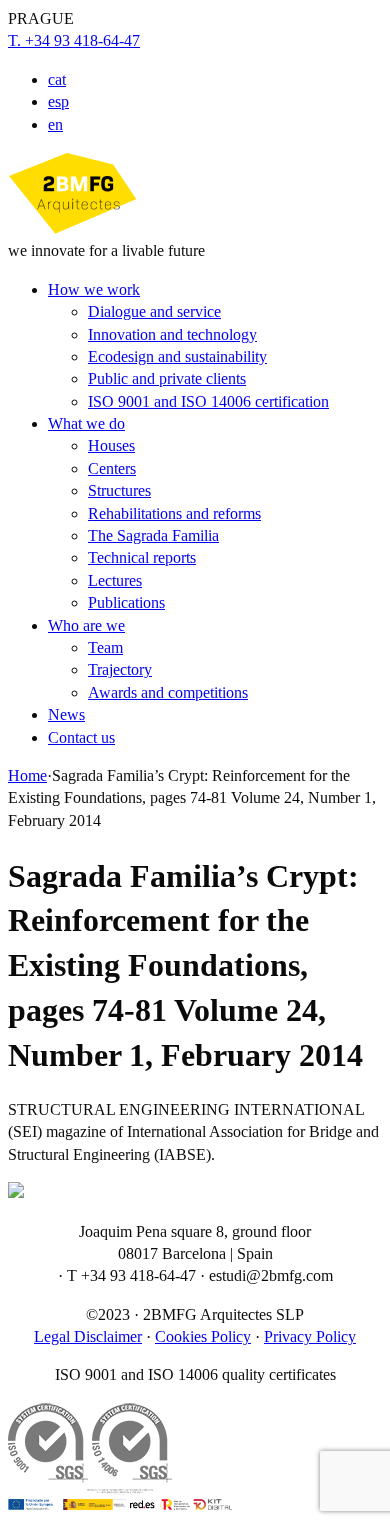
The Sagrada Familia (153, 535)
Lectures (115, 580)
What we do (86, 423)
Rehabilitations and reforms (174, 513)
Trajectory (120, 669)
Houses (111, 445)
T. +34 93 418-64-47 (74, 40)
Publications (126, 602)
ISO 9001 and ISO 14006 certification (208, 401)
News (66, 714)
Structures (119, 490)
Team (105, 647)
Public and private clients (167, 378)
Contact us (81, 737)
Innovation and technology (172, 334)
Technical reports (142, 557)
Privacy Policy (310, 1336)
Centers (112, 468)
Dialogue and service (154, 311)
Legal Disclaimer (88, 1336)
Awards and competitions (168, 692)
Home (27, 775)
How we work (94, 289)
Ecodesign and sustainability (177, 356)
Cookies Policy (203, 1336)
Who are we (86, 625)
